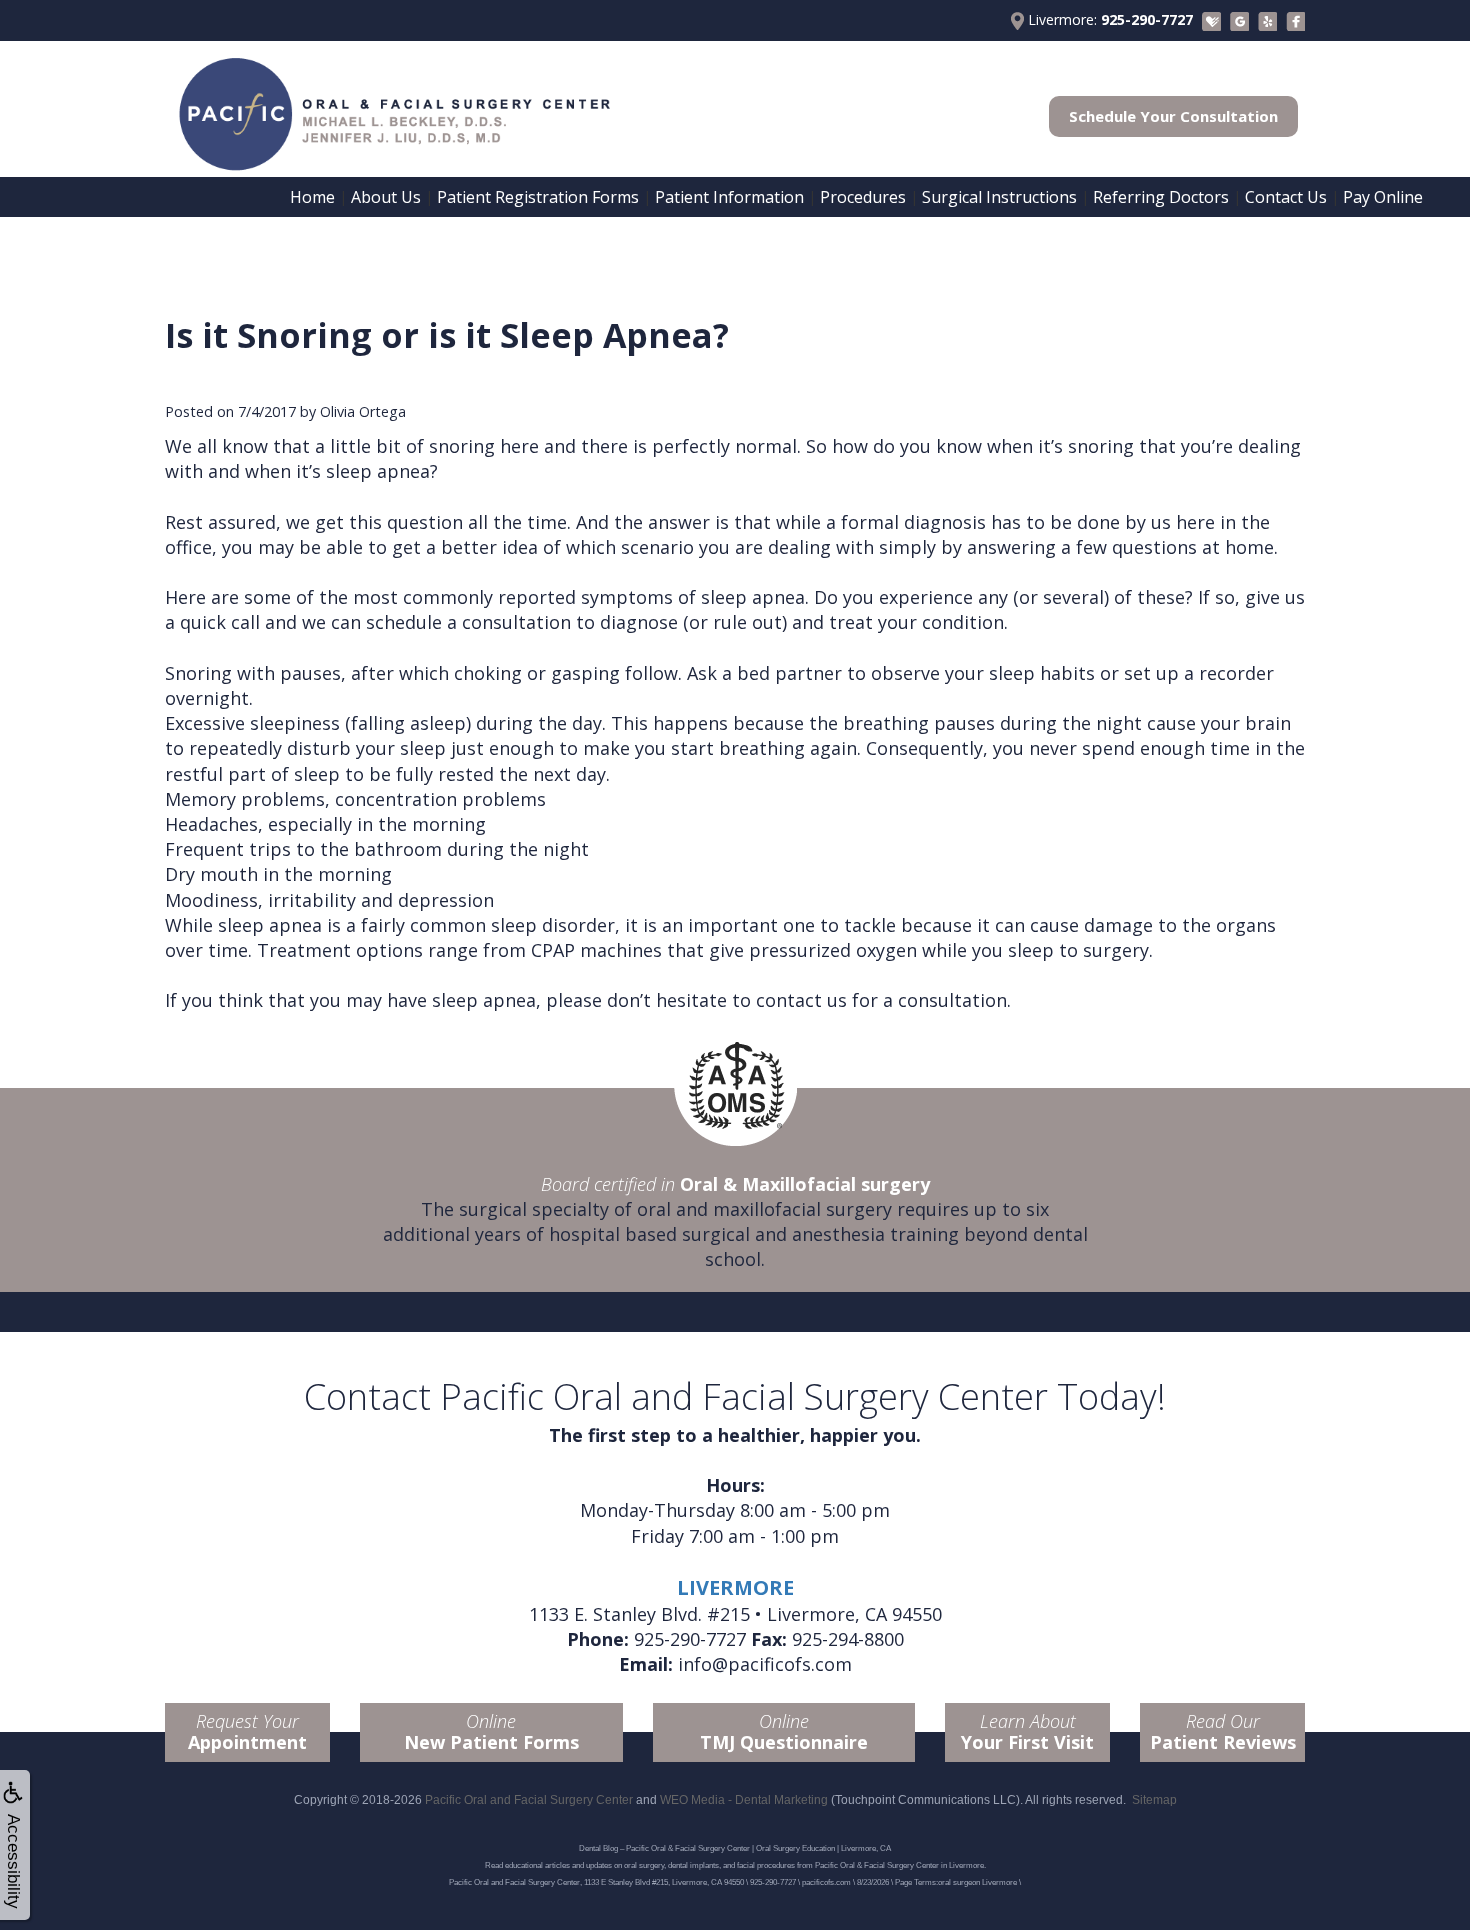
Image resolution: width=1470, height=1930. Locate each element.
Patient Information (729, 197)
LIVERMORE (735, 1587)
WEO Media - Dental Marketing (744, 1800)
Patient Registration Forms (538, 197)
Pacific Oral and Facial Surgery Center (529, 1800)
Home (312, 197)
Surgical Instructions (999, 197)
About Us (386, 197)
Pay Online (1383, 197)
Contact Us (1286, 197)
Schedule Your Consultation (1173, 116)
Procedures (863, 197)
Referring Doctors (1161, 197)
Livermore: (1108, 19)
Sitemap (1154, 1800)
